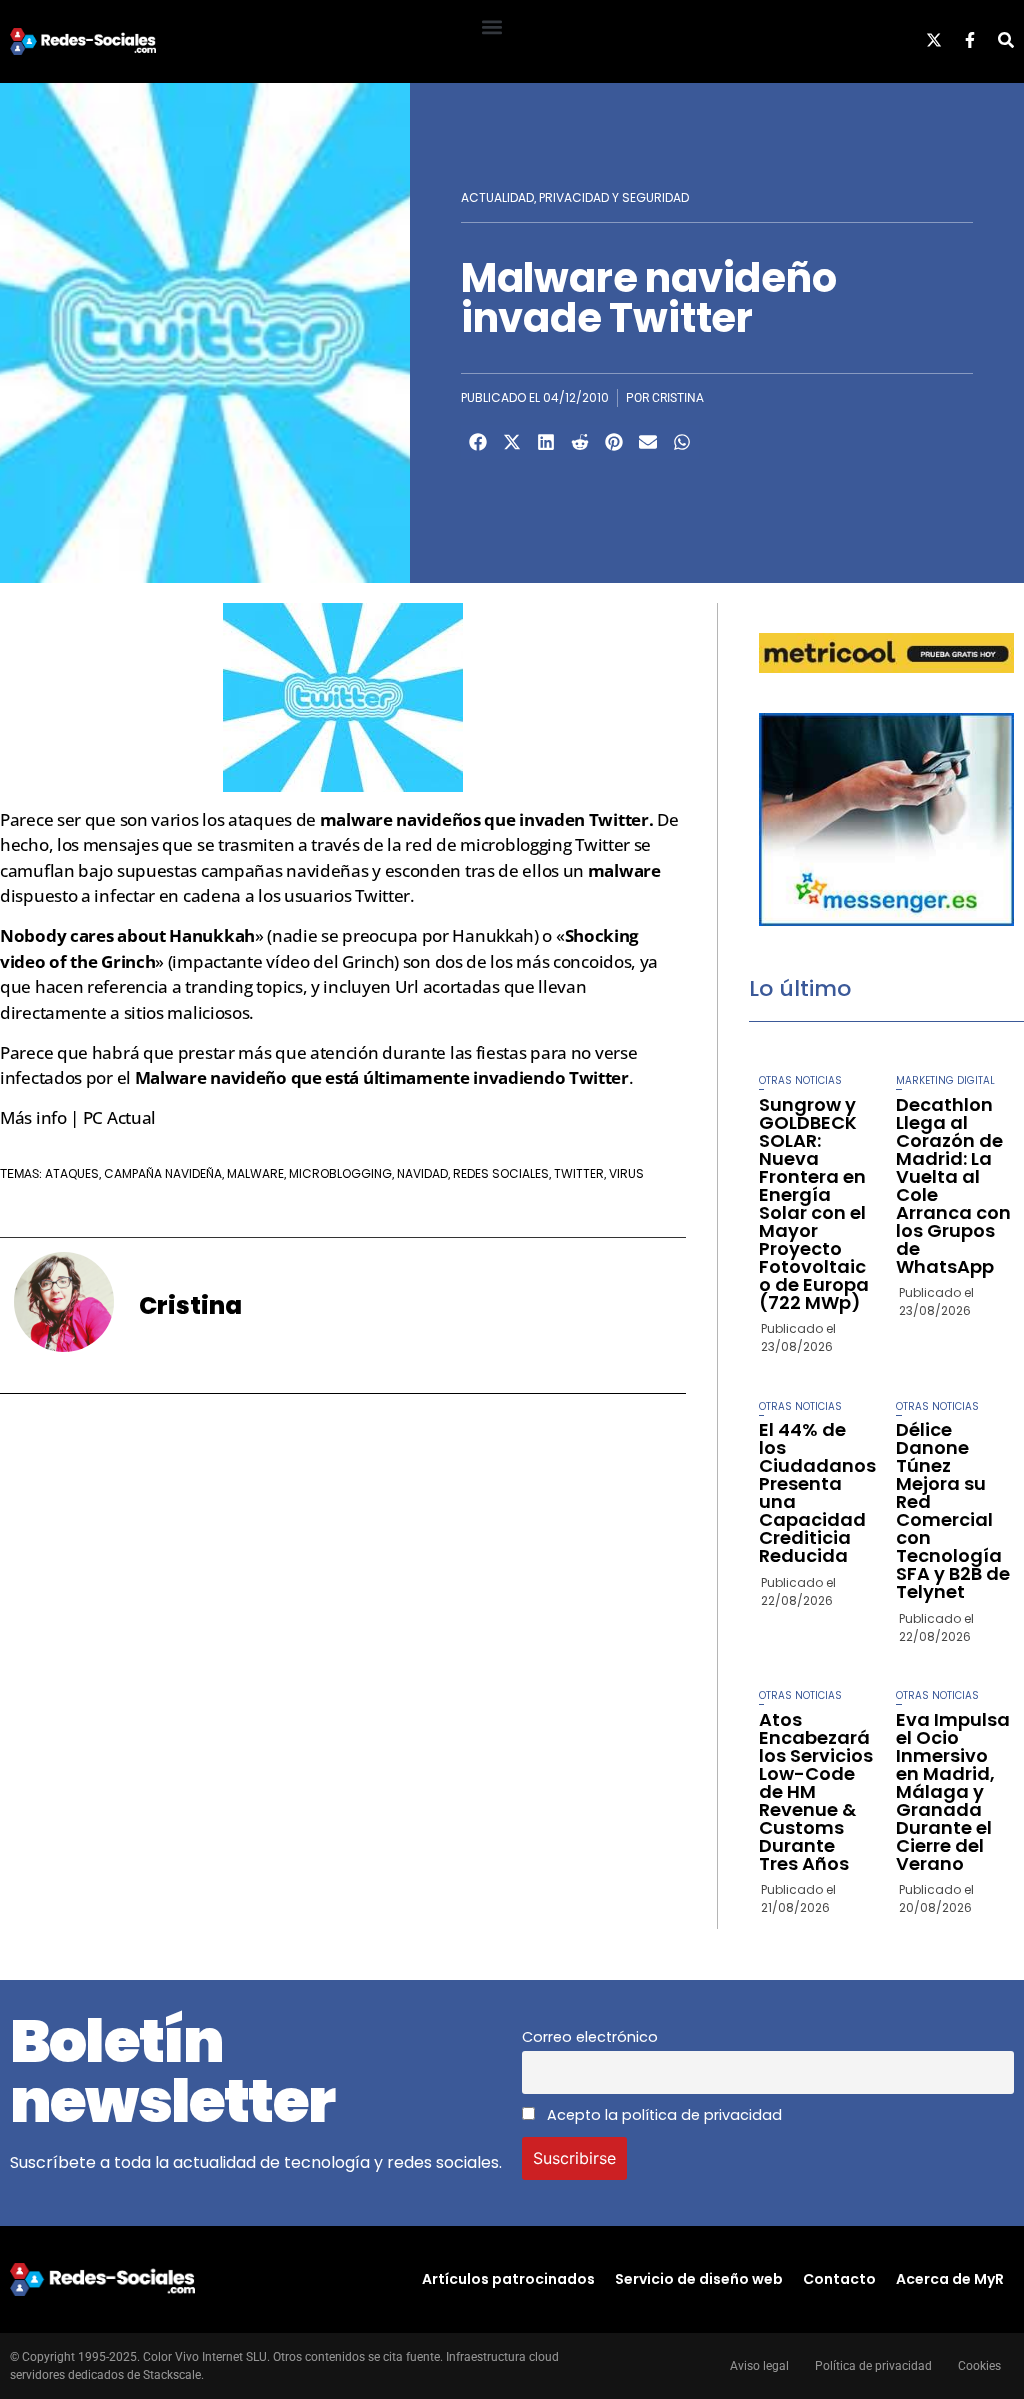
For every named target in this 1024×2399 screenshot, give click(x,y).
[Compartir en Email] (648, 442)
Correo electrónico (590, 2037)
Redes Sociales (501, 1173)
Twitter (579, 1173)
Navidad (422, 1173)
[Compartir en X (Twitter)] (512, 442)
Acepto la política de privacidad (662, 2115)
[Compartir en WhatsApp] (682, 442)
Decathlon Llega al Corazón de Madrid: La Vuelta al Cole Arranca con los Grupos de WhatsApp (953, 1185)
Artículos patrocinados (508, 2279)
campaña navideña (163, 1173)
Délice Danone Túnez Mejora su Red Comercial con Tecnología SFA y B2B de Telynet (953, 1510)
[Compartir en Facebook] (478, 442)
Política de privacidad (873, 2366)
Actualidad (497, 197)
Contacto (839, 2279)
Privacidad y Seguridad (614, 197)
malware (255, 1173)
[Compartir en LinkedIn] (546, 442)
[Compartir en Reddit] (580, 442)
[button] (491, 26)
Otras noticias (800, 1080)
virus (626, 1173)
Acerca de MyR (950, 2279)
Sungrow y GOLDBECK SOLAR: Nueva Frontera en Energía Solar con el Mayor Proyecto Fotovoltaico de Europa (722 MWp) (814, 1203)
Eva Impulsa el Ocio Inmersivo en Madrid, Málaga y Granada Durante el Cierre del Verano (953, 1791)
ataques (72, 1173)
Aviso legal (759, 2366)
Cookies (979, 2366)
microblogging (340, 1173)
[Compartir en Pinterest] (614, 442)
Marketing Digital (945, 1080)
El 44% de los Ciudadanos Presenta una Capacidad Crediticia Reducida (817, 1492)
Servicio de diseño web (699, 2279)
